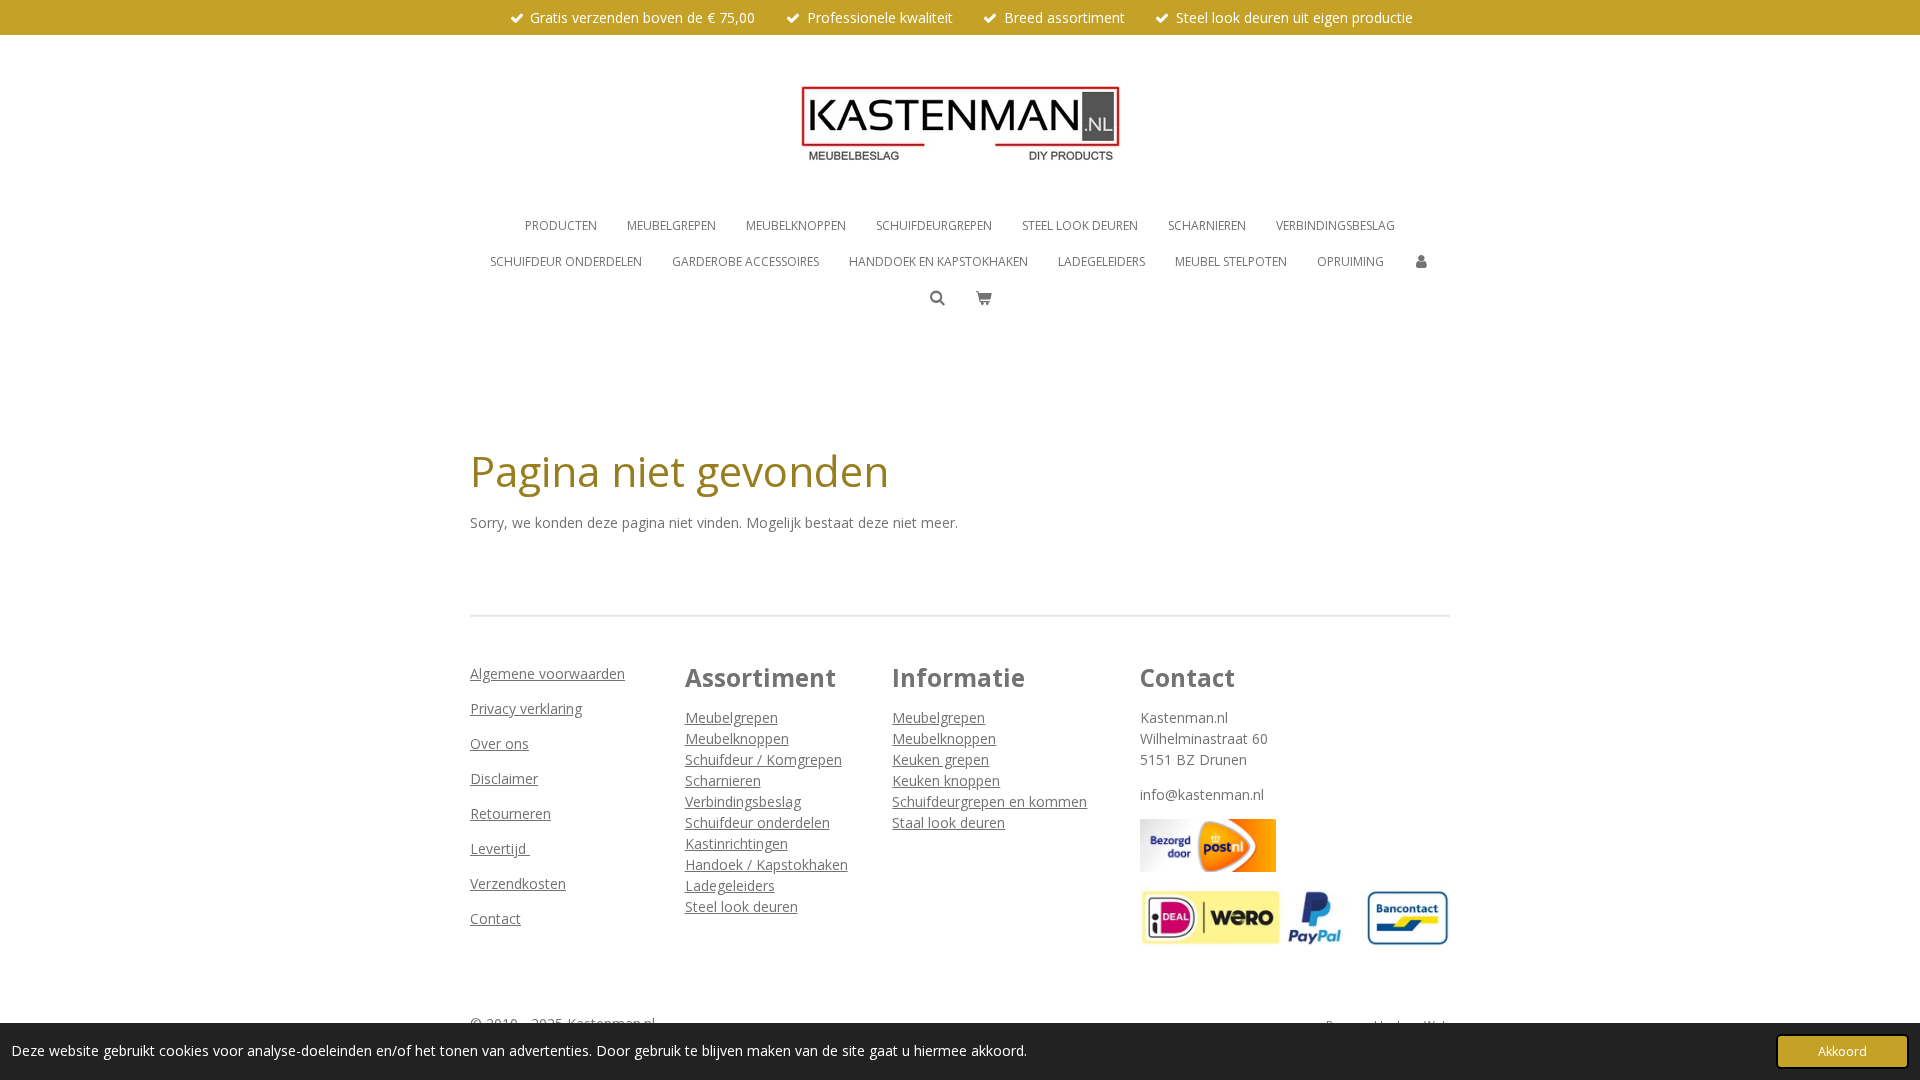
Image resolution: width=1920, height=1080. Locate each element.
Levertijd (500, 848)
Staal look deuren (948, 822)
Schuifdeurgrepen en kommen (989, 801)
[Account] (1422, 262)
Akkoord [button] (1842, 1051)
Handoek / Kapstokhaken (766, 864)
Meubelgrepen (731, 717)
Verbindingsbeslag (743, 801)
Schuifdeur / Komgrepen (763, 759)
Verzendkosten (518, 883)
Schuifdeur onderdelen (757, 822)
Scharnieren (723, 780)
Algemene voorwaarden (547, 673)
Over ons (499, 743)
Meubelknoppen (737, 738)
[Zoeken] (936, 297)
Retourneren (510, 813)
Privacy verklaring (526, 708)
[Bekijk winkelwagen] (983, 298)
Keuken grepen (940, 759)
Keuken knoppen (946, 780)
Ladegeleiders (730, 885)
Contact (495, 918)
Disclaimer (504, 778)
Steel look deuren (741, 906)
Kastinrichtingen (736, 843)
